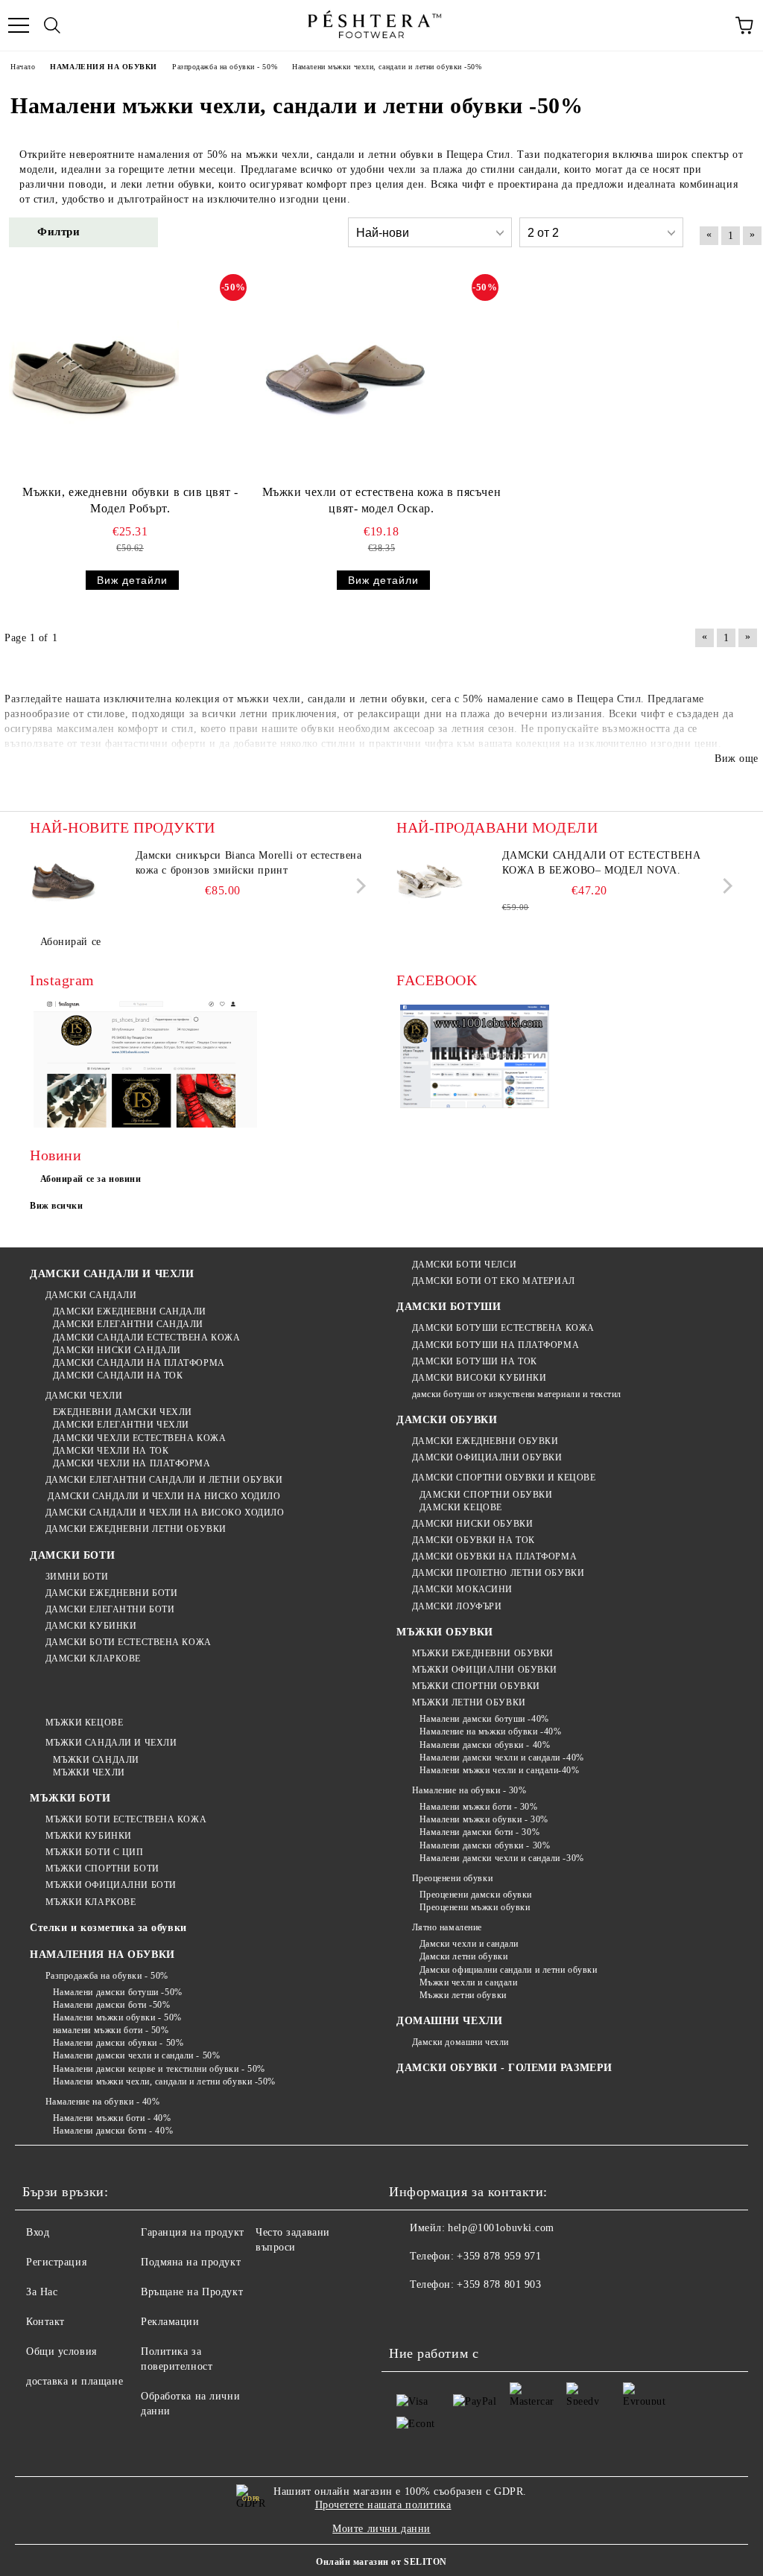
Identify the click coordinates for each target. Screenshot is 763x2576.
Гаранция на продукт (193, 2232)
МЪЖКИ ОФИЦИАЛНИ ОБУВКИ (485, 1670)
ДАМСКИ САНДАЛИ (91, 1295)
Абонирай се (71, 942)
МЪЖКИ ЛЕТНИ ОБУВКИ (469, 1702)
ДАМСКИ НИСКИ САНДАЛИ (117, 1350)
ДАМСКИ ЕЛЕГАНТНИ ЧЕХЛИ (121, 1425)
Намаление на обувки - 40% (103, 2102)
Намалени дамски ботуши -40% (484, 1719)
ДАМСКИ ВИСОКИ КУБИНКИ (479, 1378)
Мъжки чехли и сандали (468, 1982)
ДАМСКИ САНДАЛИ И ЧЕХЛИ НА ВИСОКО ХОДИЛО (165, 1513)
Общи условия (61, 2351)
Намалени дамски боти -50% (112, 2005)
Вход (38, 2232)
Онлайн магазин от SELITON (381, 2562)
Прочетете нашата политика (383, 2505)
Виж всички (57, 1206)
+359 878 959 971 (499, 2256)
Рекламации (170, 2322)
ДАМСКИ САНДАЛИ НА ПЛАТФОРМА (139, 1363)
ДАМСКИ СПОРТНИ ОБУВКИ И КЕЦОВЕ (504, 1478)
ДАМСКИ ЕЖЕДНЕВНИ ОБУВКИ (485, 1441)
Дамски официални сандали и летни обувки (508, 1970)
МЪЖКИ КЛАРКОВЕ (91, 1902)
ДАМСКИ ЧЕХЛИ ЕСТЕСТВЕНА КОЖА (139, 1438)
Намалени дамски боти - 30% (479, 1832)
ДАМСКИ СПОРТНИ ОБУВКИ (486, 1495)
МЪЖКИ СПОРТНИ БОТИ (102, 1869)
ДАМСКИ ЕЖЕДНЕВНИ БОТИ (111, 1593)
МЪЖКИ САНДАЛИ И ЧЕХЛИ (111, 1743)
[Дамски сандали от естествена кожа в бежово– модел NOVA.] (430, 882)
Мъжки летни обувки (463, 1995)
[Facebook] (408, 2315)
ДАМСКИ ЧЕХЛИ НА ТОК (111, 1451)
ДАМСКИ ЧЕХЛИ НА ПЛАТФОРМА (132, 1463)
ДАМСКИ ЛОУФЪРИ (457, 1606)
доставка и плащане (75, 2381)
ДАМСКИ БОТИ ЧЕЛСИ (464, 1265)
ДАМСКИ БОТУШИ (449, 1307)
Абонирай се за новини (91, 1179)
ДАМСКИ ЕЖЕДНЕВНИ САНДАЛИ (130, 1311)
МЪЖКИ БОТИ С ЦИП (95, 1852)
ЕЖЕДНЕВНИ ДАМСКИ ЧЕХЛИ (123, 1412)
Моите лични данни (381, 2529)
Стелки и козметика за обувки (108, 1928)
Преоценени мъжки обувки (475, 1907)
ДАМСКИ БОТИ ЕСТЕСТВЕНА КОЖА (129, 1642)
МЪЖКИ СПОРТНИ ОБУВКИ (476, 1686)
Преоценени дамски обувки (476, 1895)
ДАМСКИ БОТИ (72, 1555)
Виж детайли (132, 580)
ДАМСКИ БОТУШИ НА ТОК (475, 1361)
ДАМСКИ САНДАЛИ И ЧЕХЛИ (112, 1274)
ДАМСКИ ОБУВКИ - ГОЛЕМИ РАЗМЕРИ (504, 2068)
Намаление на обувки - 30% (469, 1790)
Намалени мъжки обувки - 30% (484, 1819)
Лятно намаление (447, 1927)
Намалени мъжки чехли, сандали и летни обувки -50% (164, 2082)
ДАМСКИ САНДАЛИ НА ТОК (118, 1376)
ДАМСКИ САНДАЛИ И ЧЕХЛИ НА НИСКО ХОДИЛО (163, 1496)
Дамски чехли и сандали (469, 1944)
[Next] (358, 886)
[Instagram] (474, 2315)
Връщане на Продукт (192, 2292)
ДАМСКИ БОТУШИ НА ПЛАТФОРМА (496, 1345)
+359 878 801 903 (499, 2284)
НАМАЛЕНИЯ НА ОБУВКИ (102, 1955)
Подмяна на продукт (191, 2262)
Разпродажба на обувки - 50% (107, 1976)
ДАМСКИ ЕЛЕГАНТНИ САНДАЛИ (128, 1324)
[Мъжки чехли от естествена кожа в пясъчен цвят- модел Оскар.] (345, 376)
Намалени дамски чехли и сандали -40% (502, 1758)
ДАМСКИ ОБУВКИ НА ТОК (474, 1540)
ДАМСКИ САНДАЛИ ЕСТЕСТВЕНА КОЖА (146, 1338)
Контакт (45, 2322)
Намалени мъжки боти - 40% (112, 2118)
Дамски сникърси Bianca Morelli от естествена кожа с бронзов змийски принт (249, 863)
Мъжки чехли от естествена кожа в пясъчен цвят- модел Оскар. (381, 500)
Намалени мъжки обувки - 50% (117, 2017)
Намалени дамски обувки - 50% (118, 2043)
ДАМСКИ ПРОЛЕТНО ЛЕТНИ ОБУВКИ (498, 1573)
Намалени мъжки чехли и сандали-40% (500, 1770)
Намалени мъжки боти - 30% (479, 1807)
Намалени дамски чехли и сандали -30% (502, 1858)
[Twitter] (441, 2315)
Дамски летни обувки (463, 1956)
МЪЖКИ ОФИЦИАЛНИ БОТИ (111, 1885)
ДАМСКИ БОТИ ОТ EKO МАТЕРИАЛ (494, 1281)
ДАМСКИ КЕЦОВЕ (461, 1507)
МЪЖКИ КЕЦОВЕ (84, 1723)
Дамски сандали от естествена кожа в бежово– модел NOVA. (602, 863)
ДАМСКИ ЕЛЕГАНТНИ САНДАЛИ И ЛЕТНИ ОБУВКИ (164, 1480)
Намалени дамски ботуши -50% (118, 1992)
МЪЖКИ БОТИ (70, 1798)
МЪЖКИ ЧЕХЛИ (89, 1772)
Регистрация (56, 2262)
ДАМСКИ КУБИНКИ (91, 1626)
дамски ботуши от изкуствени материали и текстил (517, 1394)
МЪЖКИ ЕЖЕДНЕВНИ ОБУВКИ (483, 1653)
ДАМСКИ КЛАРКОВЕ (93, 1659)
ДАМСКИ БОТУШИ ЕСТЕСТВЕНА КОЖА (503, 1328)
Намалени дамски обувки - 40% (485, 1745)
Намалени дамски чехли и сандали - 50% (136, 2055)
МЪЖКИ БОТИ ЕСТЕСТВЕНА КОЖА (126, 1819)
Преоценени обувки (452, 1878)
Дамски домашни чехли (460, 2042)
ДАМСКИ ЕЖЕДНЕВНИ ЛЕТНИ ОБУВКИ (136, 1529)
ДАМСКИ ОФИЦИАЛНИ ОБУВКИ (487, 1457)
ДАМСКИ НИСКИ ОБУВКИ (472, 1524)
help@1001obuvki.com (501, 2228)
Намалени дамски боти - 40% (113, 2131)
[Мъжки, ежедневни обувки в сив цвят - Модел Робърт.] (94, 376)
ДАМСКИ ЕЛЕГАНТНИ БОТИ (110, 1609)
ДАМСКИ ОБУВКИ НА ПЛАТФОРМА (494, 1556)
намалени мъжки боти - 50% (111, 2030)
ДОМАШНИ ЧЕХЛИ (449, 2021)
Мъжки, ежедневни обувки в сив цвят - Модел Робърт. (130, 500)
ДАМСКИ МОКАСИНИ (462, 1589)
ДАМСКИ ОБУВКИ (447, 1420)
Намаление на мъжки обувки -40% (490, 1731)
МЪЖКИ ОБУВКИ (445, 1632)
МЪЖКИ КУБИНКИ (89, 1836)
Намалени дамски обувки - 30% (485, 1845)
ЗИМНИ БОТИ (77, 1577)
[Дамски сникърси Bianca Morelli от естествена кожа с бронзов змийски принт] (63, 882)
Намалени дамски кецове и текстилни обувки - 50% (159, 2069)
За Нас (42, 2292)
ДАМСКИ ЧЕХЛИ (84, 1396)
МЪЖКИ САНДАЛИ (96, 1760)
